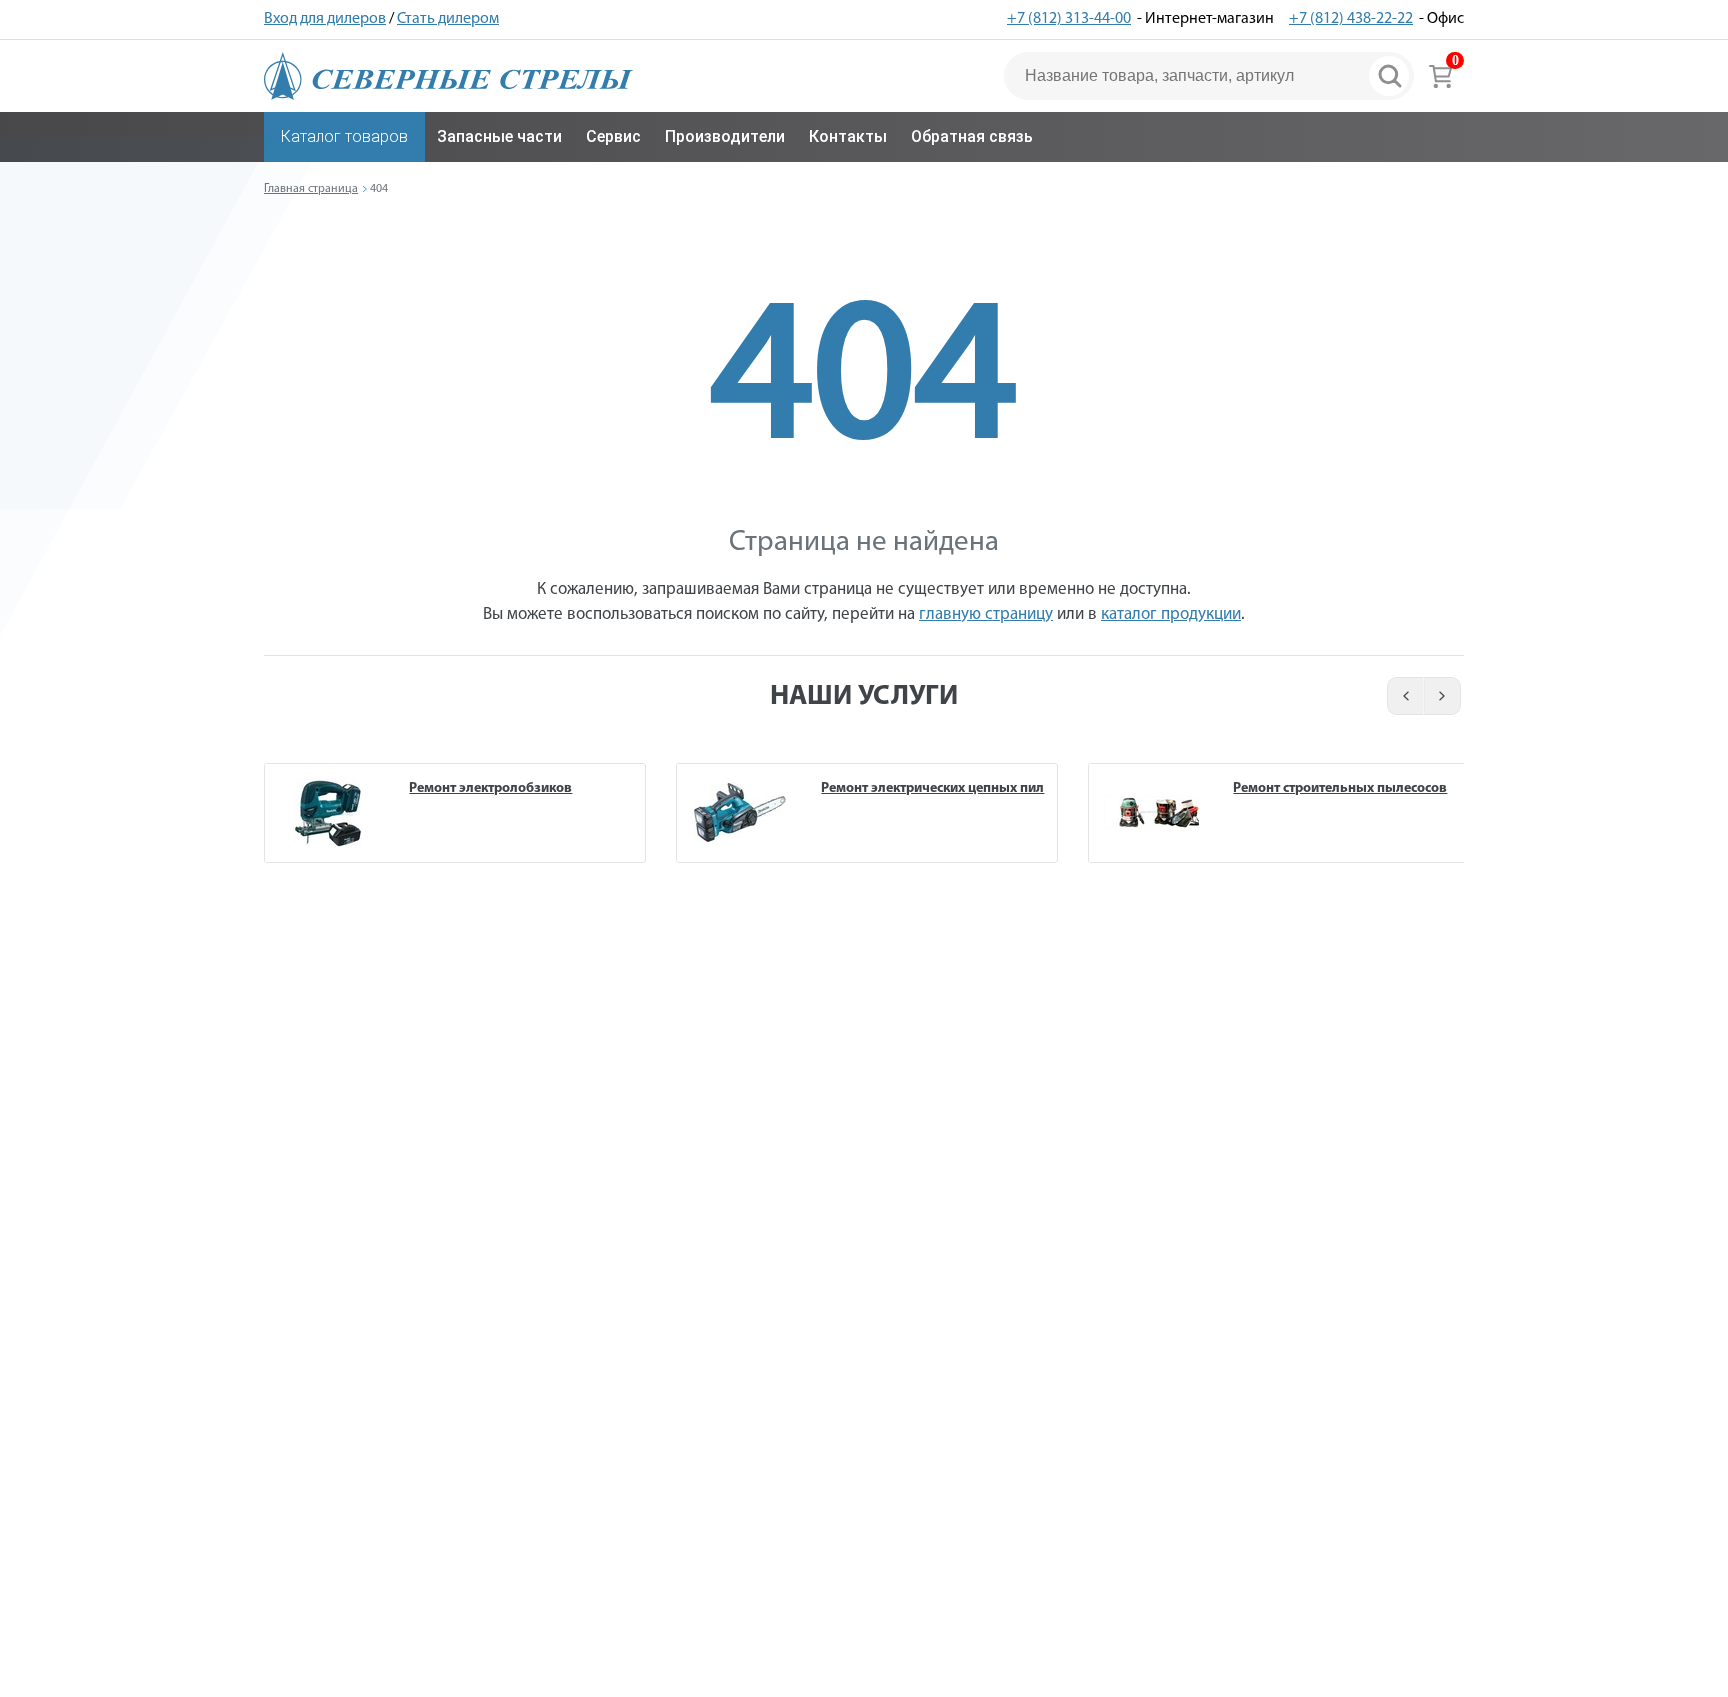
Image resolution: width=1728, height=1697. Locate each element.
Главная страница (311, 189)
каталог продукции (1171, 614)
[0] (1440, 76)
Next (1443, 696)
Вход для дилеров (325, 19)
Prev (1402, 696)
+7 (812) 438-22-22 (1351, 19)
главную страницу (986, 614)
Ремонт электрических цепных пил (932, 788)
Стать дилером (448, 19)
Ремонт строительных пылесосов (1340, 788)
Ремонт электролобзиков (490, 788)
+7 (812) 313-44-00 (1069, 19)
